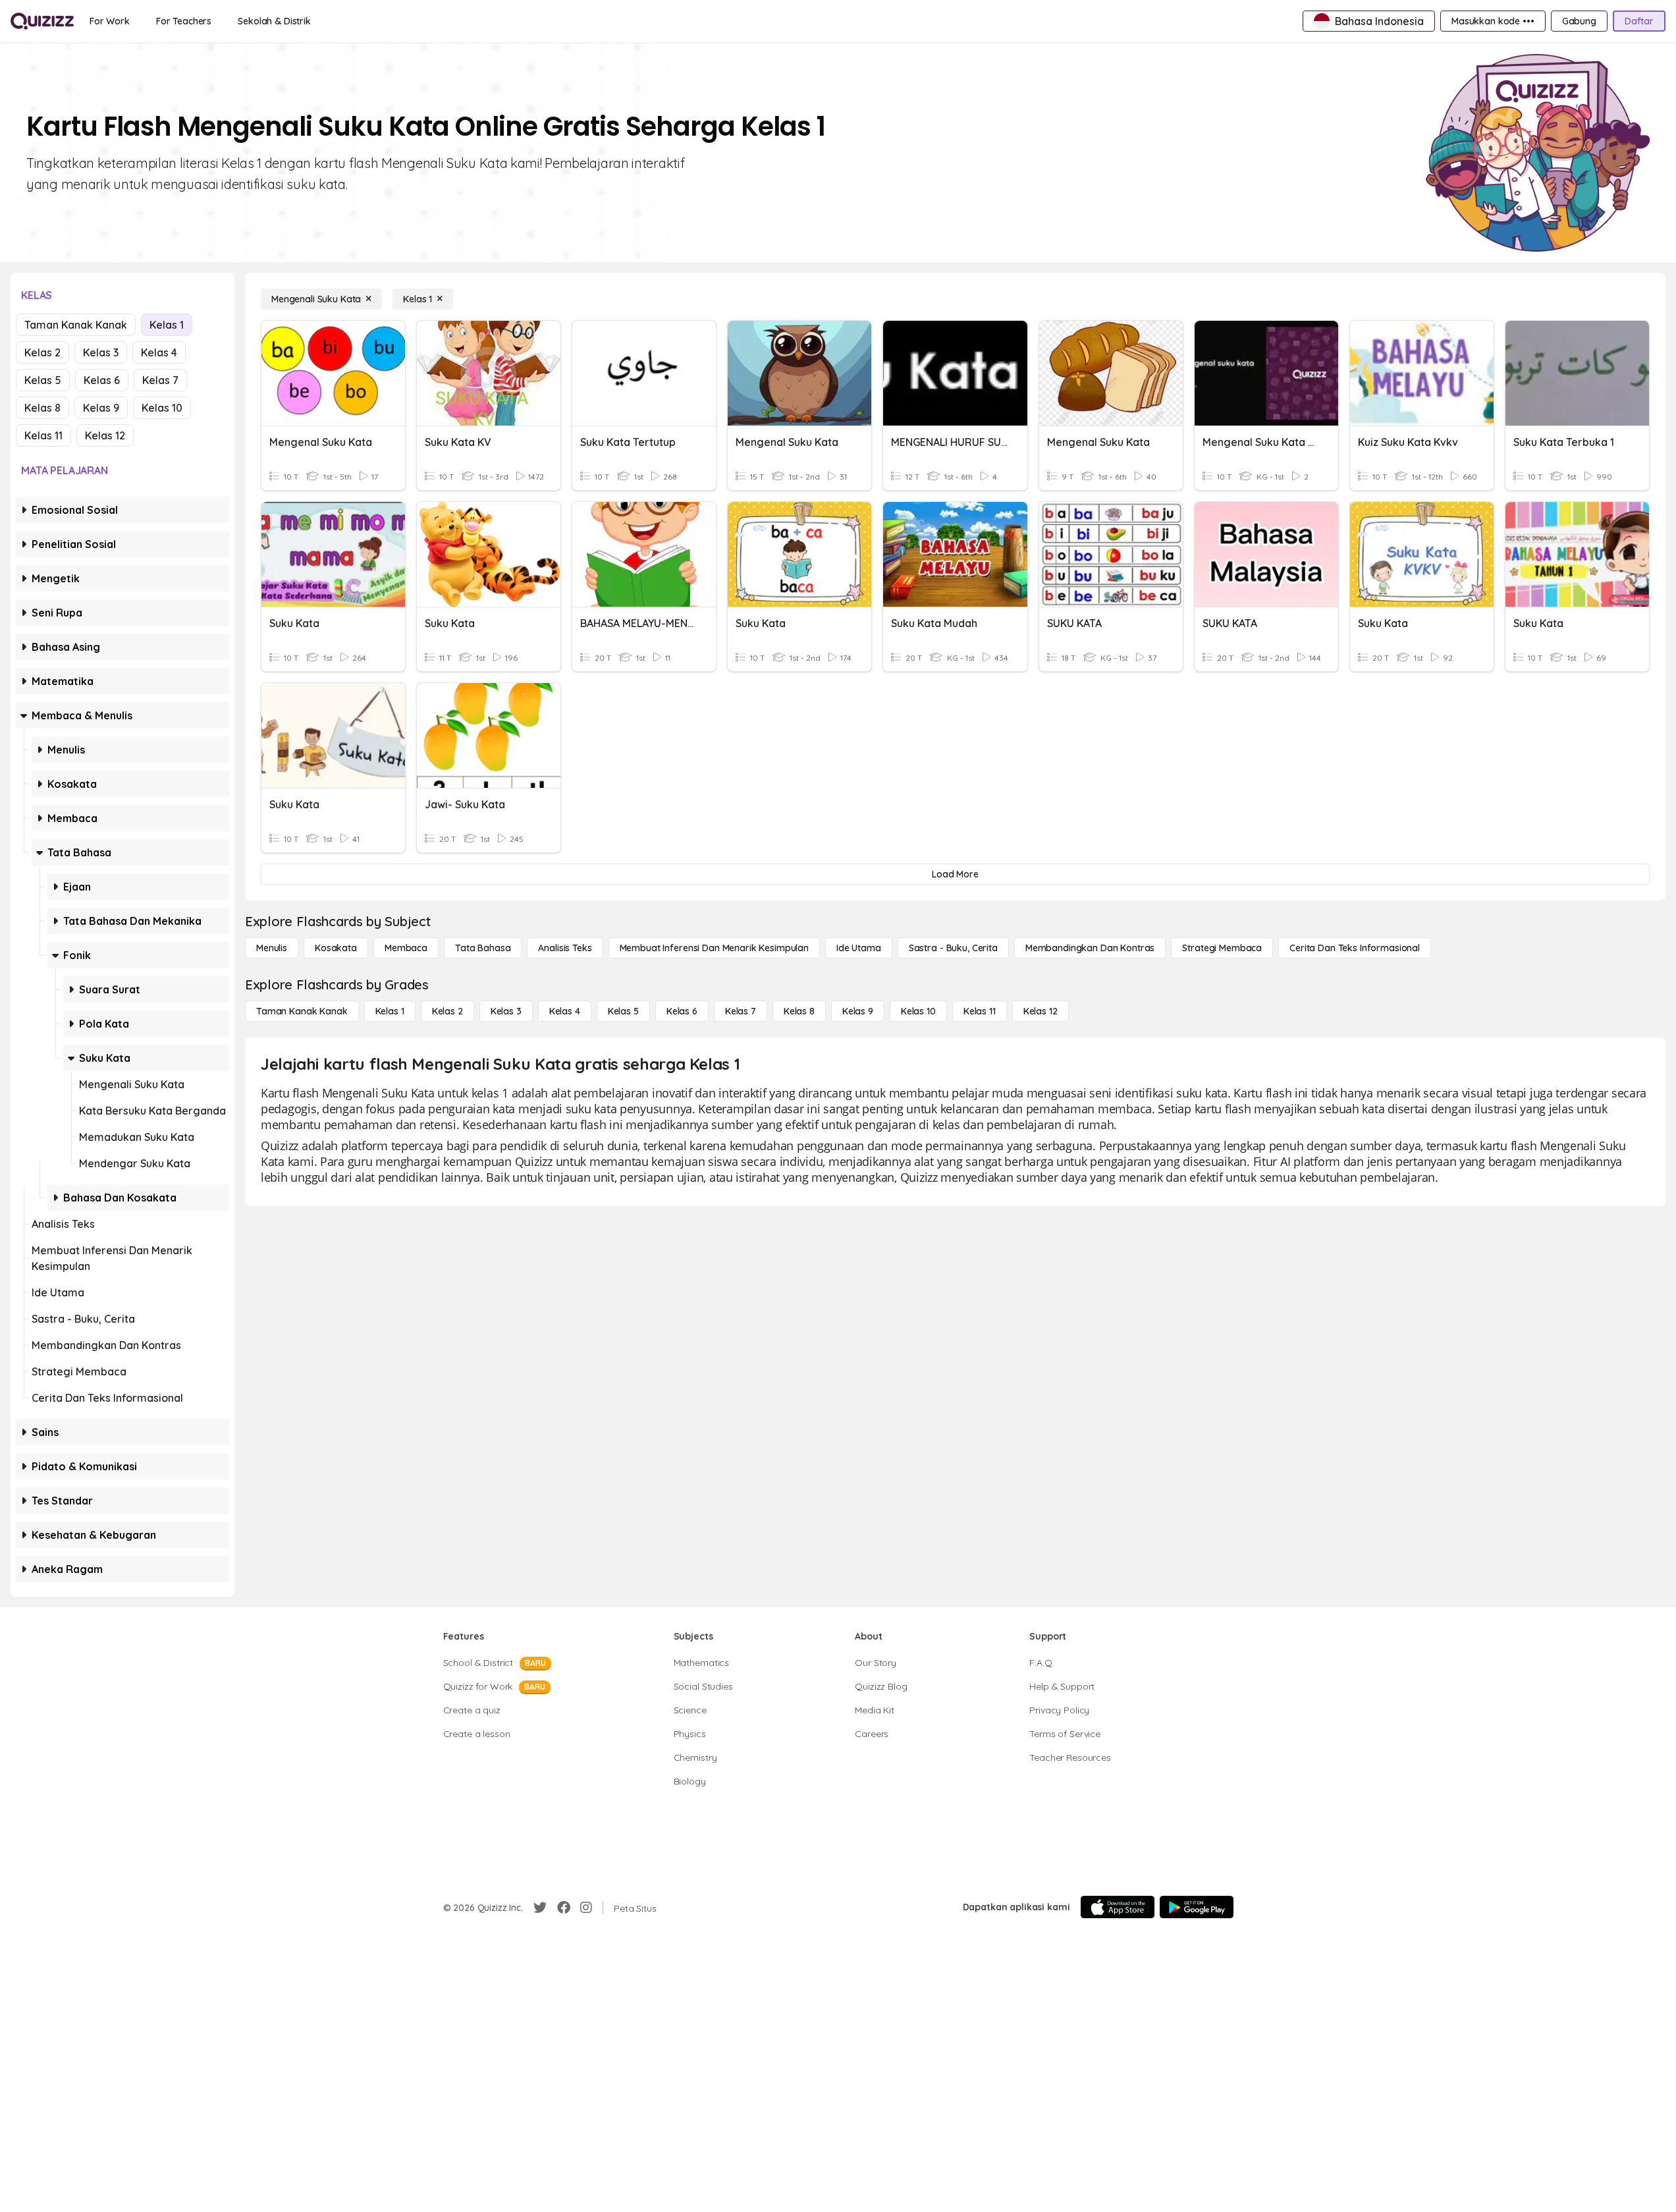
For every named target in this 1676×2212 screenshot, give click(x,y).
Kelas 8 (42, 408)
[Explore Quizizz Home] (42, 21)
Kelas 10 (162, 408)
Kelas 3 (101, 352)
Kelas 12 (105, 435)
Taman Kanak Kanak (76, 325)
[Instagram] (586, 1908)
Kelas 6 (102, 380)
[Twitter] (540, 1908)
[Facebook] (564, 1908)
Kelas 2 (42, 352)
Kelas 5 (43, 380)
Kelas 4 (159, 352)
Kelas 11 (43, 435)
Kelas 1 (167, 325)
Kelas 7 (160, 380)
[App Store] (1118, 1907)
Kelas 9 (101, 408)
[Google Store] (1197, 1907)
